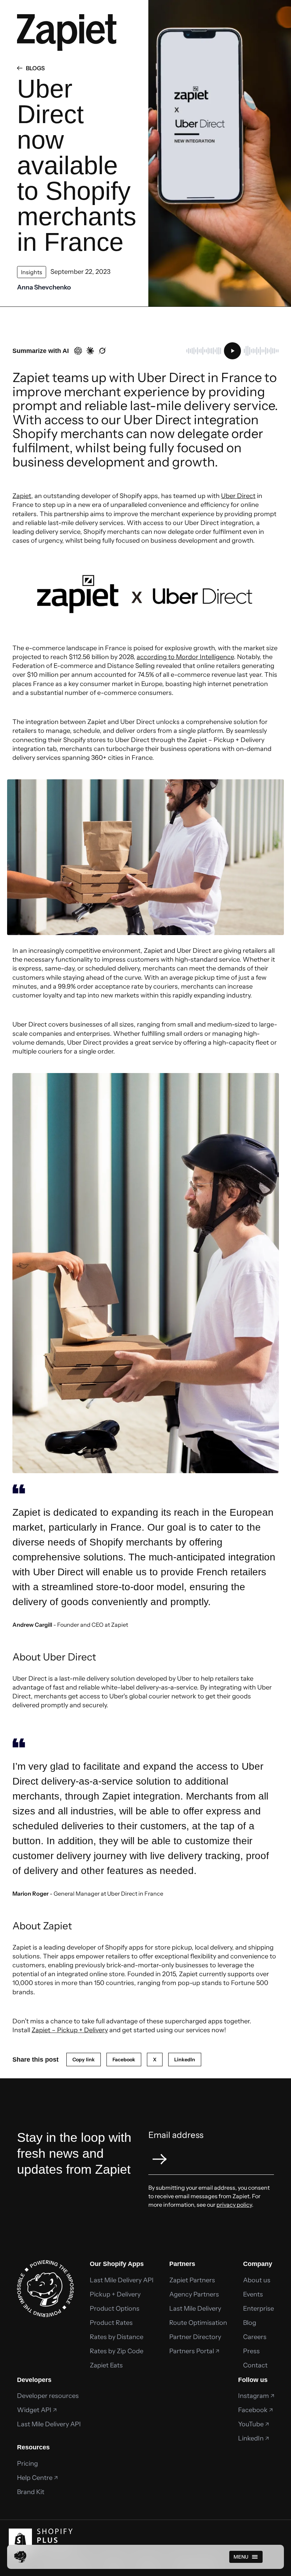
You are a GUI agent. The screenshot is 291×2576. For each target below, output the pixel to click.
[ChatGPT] (78, 351)
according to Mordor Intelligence (185, 657)
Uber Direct (238, 496)
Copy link (84, 2060)
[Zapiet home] (20, 2557)
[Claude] (90, 351)
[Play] (232, 351)
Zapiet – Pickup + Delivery (70, 2030)
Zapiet (22, 496)
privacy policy (234, 2205)
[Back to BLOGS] (21, 68)
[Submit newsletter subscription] (160, 2159)
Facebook (124, 2060)
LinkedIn (185, 2060)
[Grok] (102, 351)
